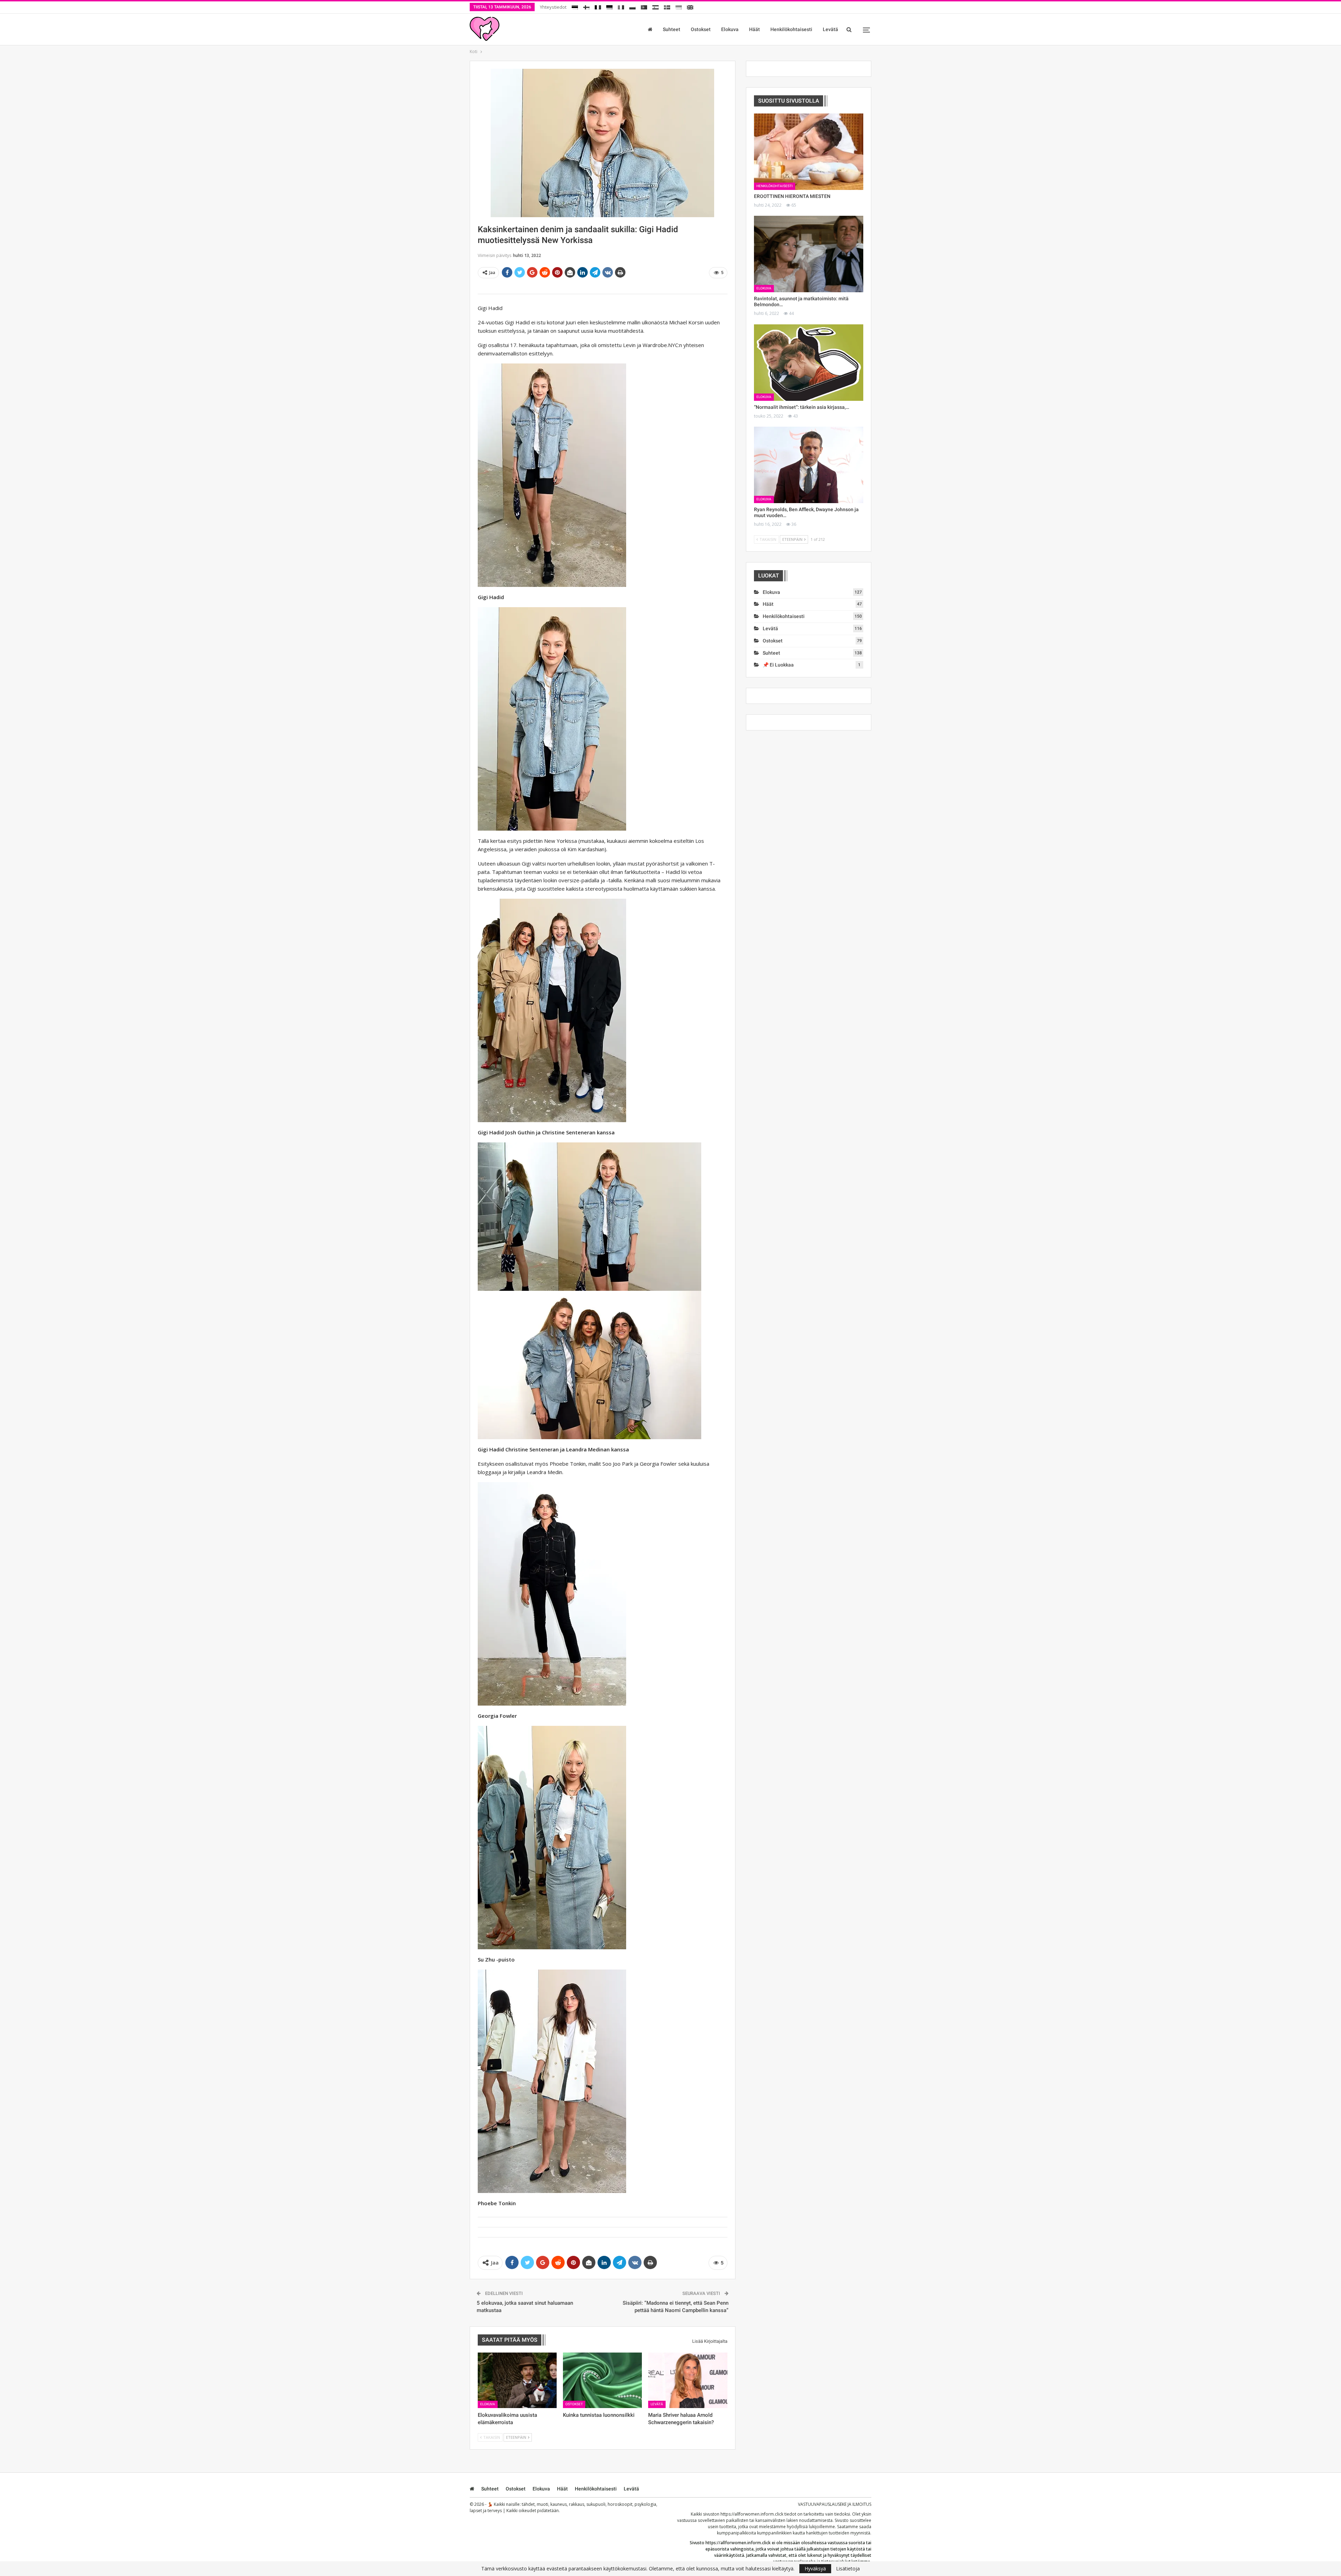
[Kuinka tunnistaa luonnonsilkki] (602, 2380)
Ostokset (701, 29)
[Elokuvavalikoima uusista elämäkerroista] (517, 2380)
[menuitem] (575, 6)
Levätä (830, 29)
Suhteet (672, 29)
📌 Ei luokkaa (778, 665)
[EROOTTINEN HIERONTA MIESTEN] (809, 152)
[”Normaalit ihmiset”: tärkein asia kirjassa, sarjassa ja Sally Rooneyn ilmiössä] (809, 363)
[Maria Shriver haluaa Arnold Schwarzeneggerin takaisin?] (688, 2380)
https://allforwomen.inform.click (752, 2514)
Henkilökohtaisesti (791, 29)
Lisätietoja (848, 2569)
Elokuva (730, 29)
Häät (754, 29)
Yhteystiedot (553, 7)
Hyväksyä (815, 2568)
